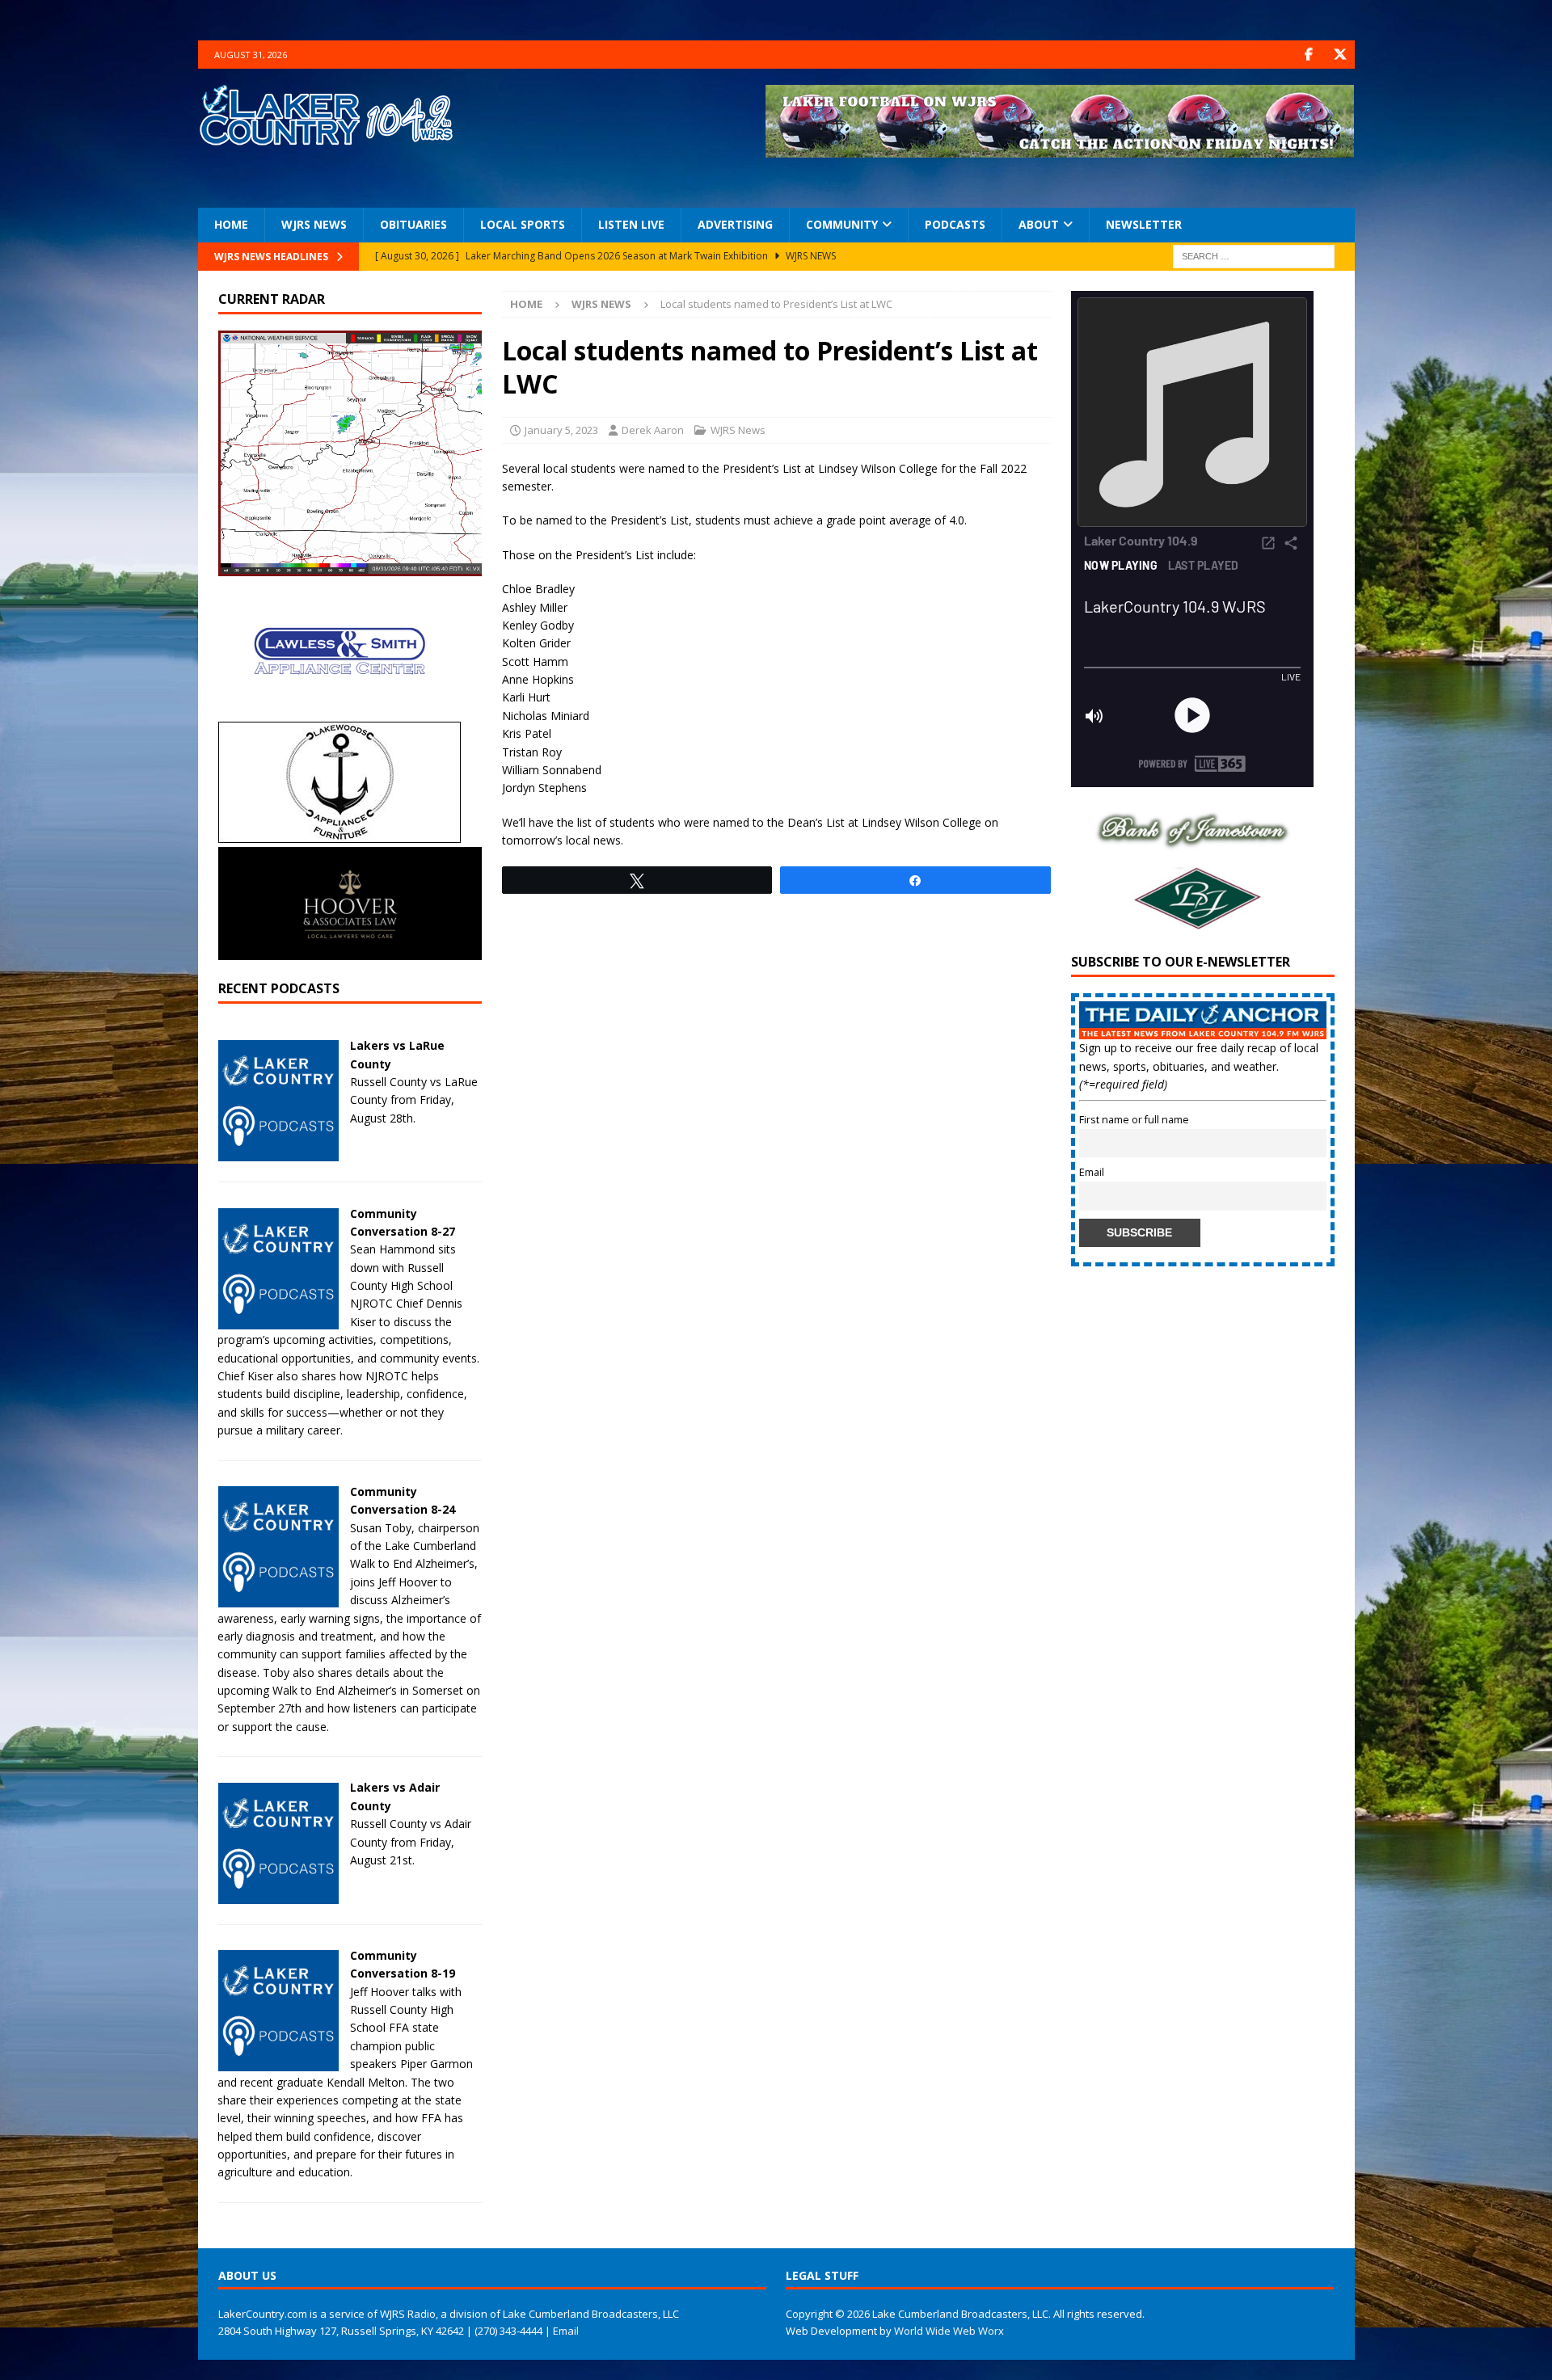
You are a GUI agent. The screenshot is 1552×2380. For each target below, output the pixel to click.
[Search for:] (1254, 255)
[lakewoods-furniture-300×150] (339, 834)
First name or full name (1134, 1120)
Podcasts (955, 224)
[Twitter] (1341, 55)
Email (1092, 1172)
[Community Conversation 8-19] (278, 2062)
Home (231, 224)
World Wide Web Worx (949, 2331)
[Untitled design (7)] (1192, 924)
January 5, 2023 (561, 430)
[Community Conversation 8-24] (278, 1598)
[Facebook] (1309, 55)
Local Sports (523, 224)
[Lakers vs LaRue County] (278, 1152)
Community (842, 224)
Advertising (735, 224)
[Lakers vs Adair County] (278, 1894)
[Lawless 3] (339, 708)
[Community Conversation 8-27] (278, 1319)
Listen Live (631, 224)
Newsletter (1144, 224)
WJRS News (314, 224)
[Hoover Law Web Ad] (350, 951)
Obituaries (413, 224)
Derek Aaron (653, 430)
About (1039, 224)
